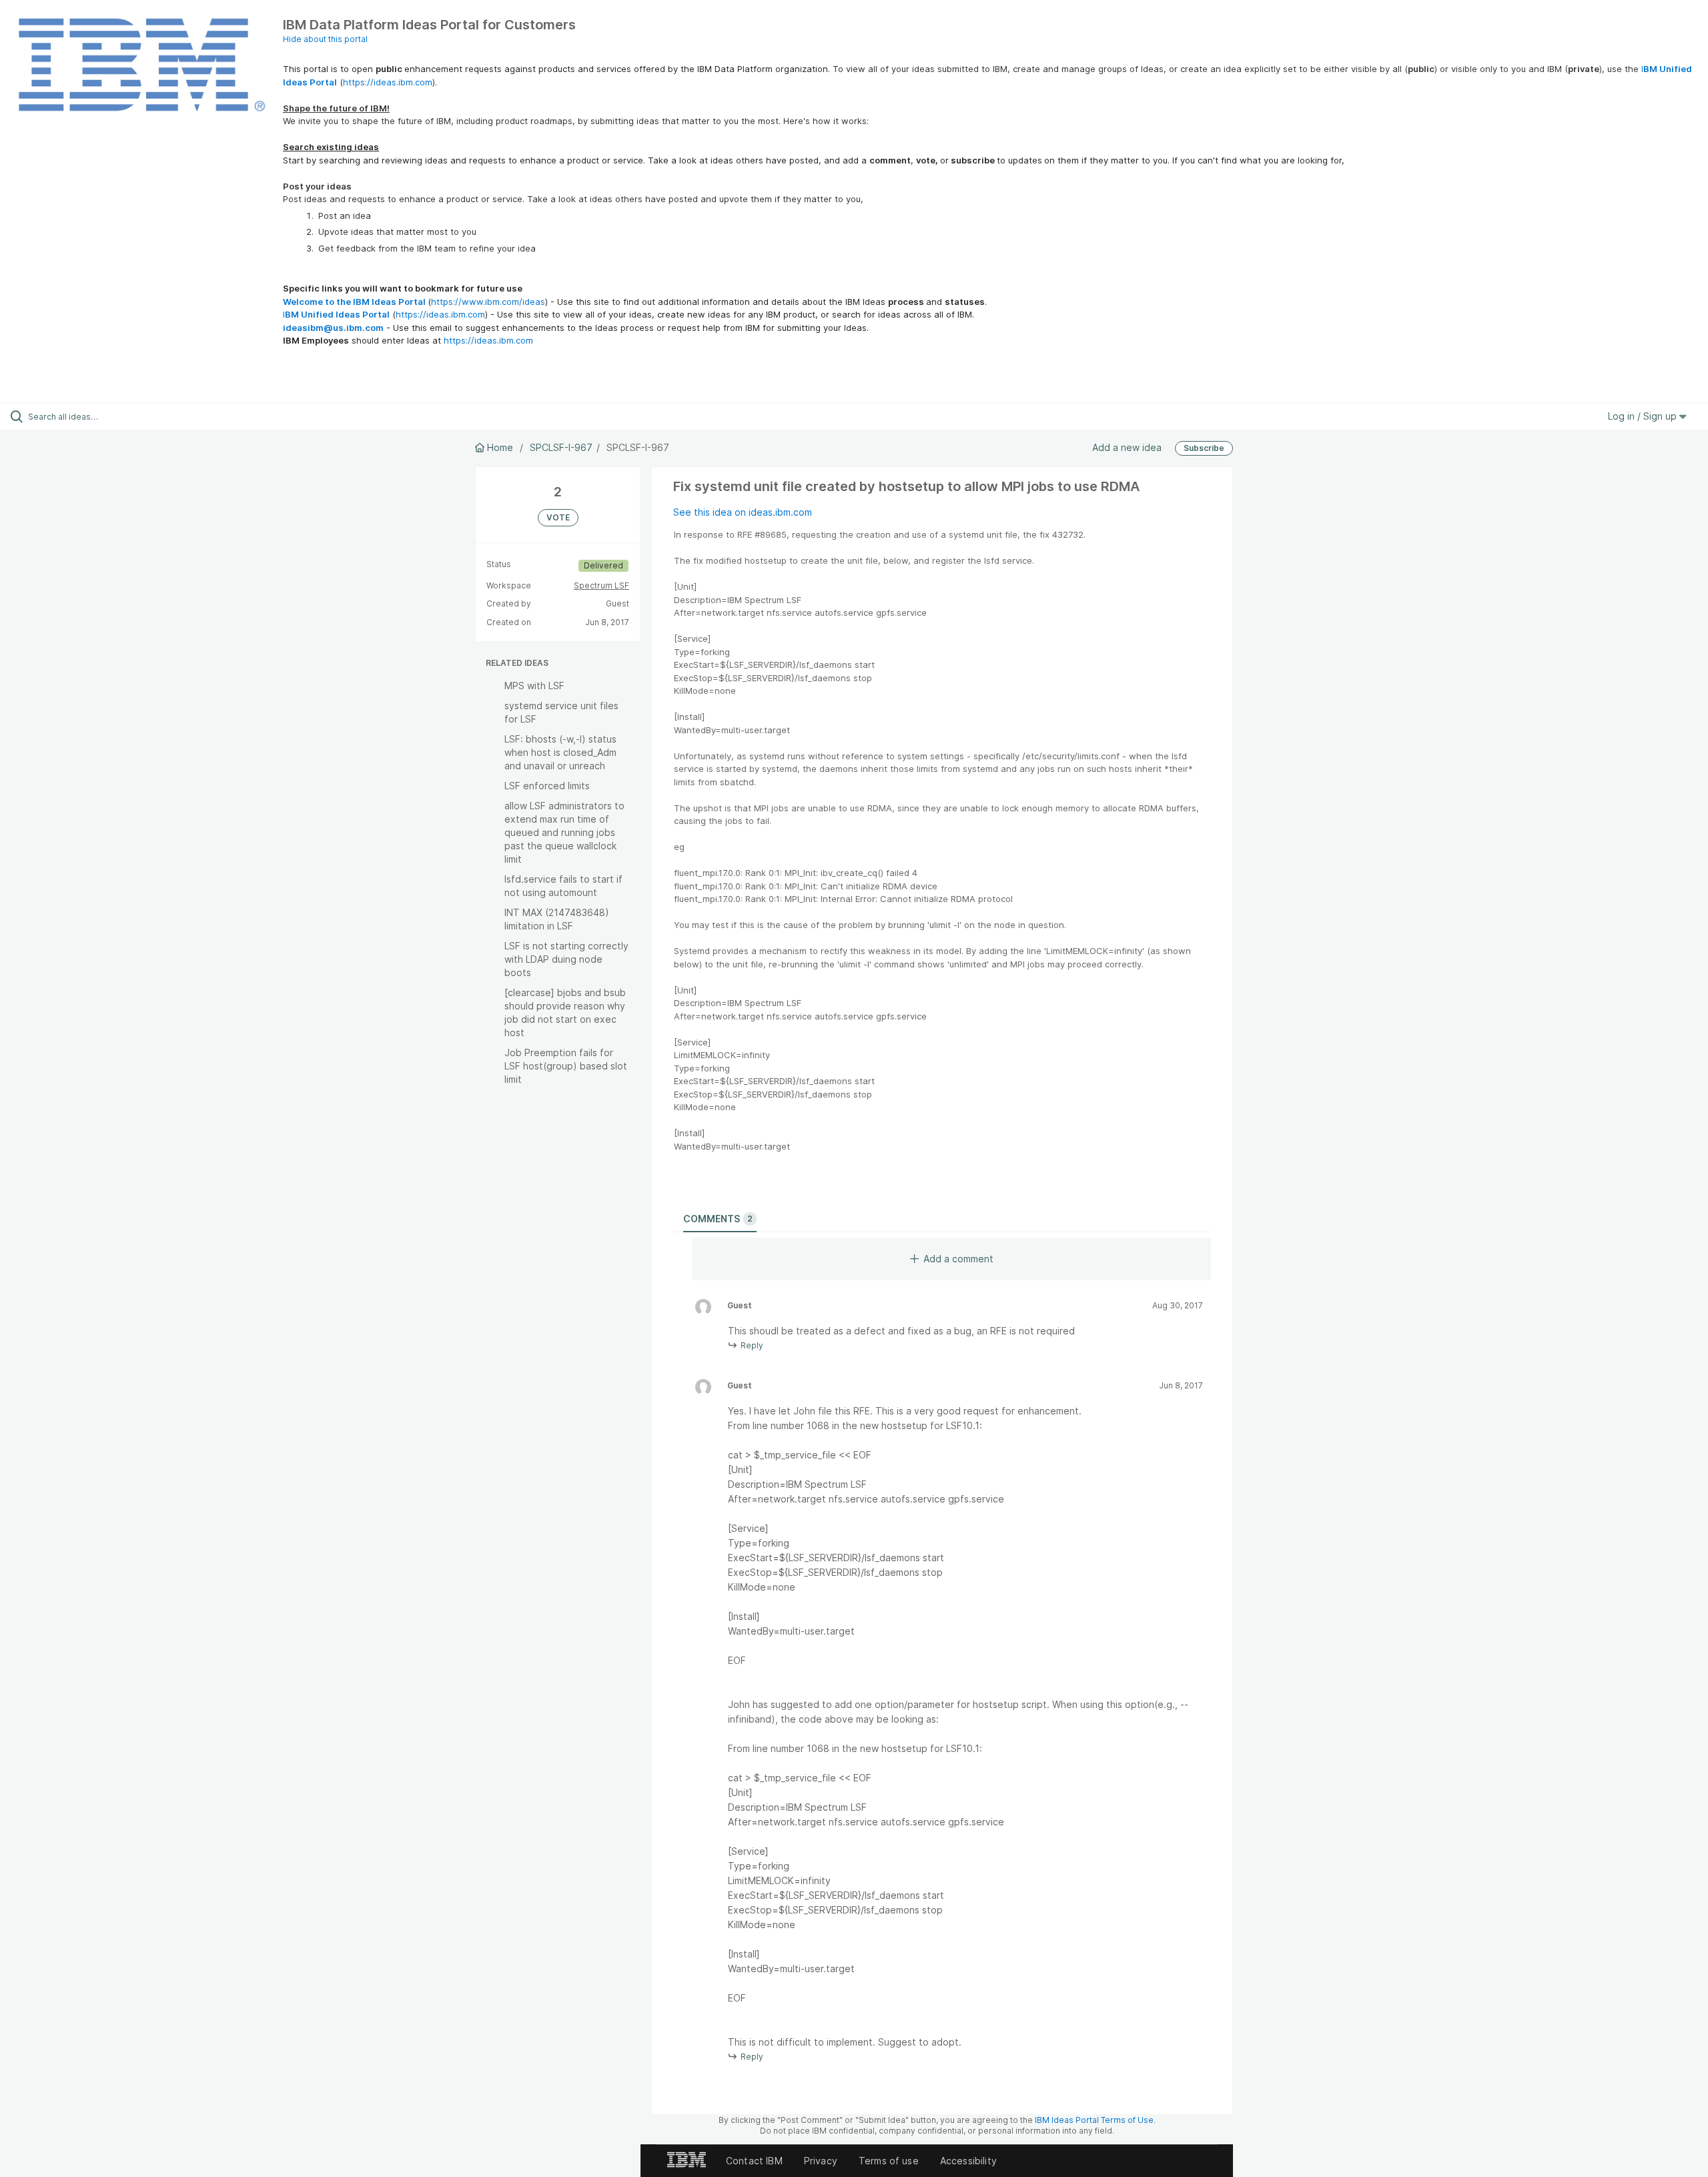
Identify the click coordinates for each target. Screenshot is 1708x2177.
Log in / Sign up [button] (1644, 416)
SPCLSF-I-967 (561, 447)
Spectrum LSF (601, 585)
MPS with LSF (534, 686)
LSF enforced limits (547, 786)
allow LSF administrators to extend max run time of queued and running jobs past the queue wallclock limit (564, 832)
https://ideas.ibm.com (388, 82)
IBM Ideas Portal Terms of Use (1094, 2120)
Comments (718, 1219)
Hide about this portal (325, 39)
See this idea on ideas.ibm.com (743, 512)
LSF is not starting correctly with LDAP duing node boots (566, 959)
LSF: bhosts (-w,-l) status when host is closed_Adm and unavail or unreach (560, 752)
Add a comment (958, 1259)
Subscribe (1204, 448)
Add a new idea (1127, 447)
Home (500, 447)
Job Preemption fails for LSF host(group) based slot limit (566, 1066)
